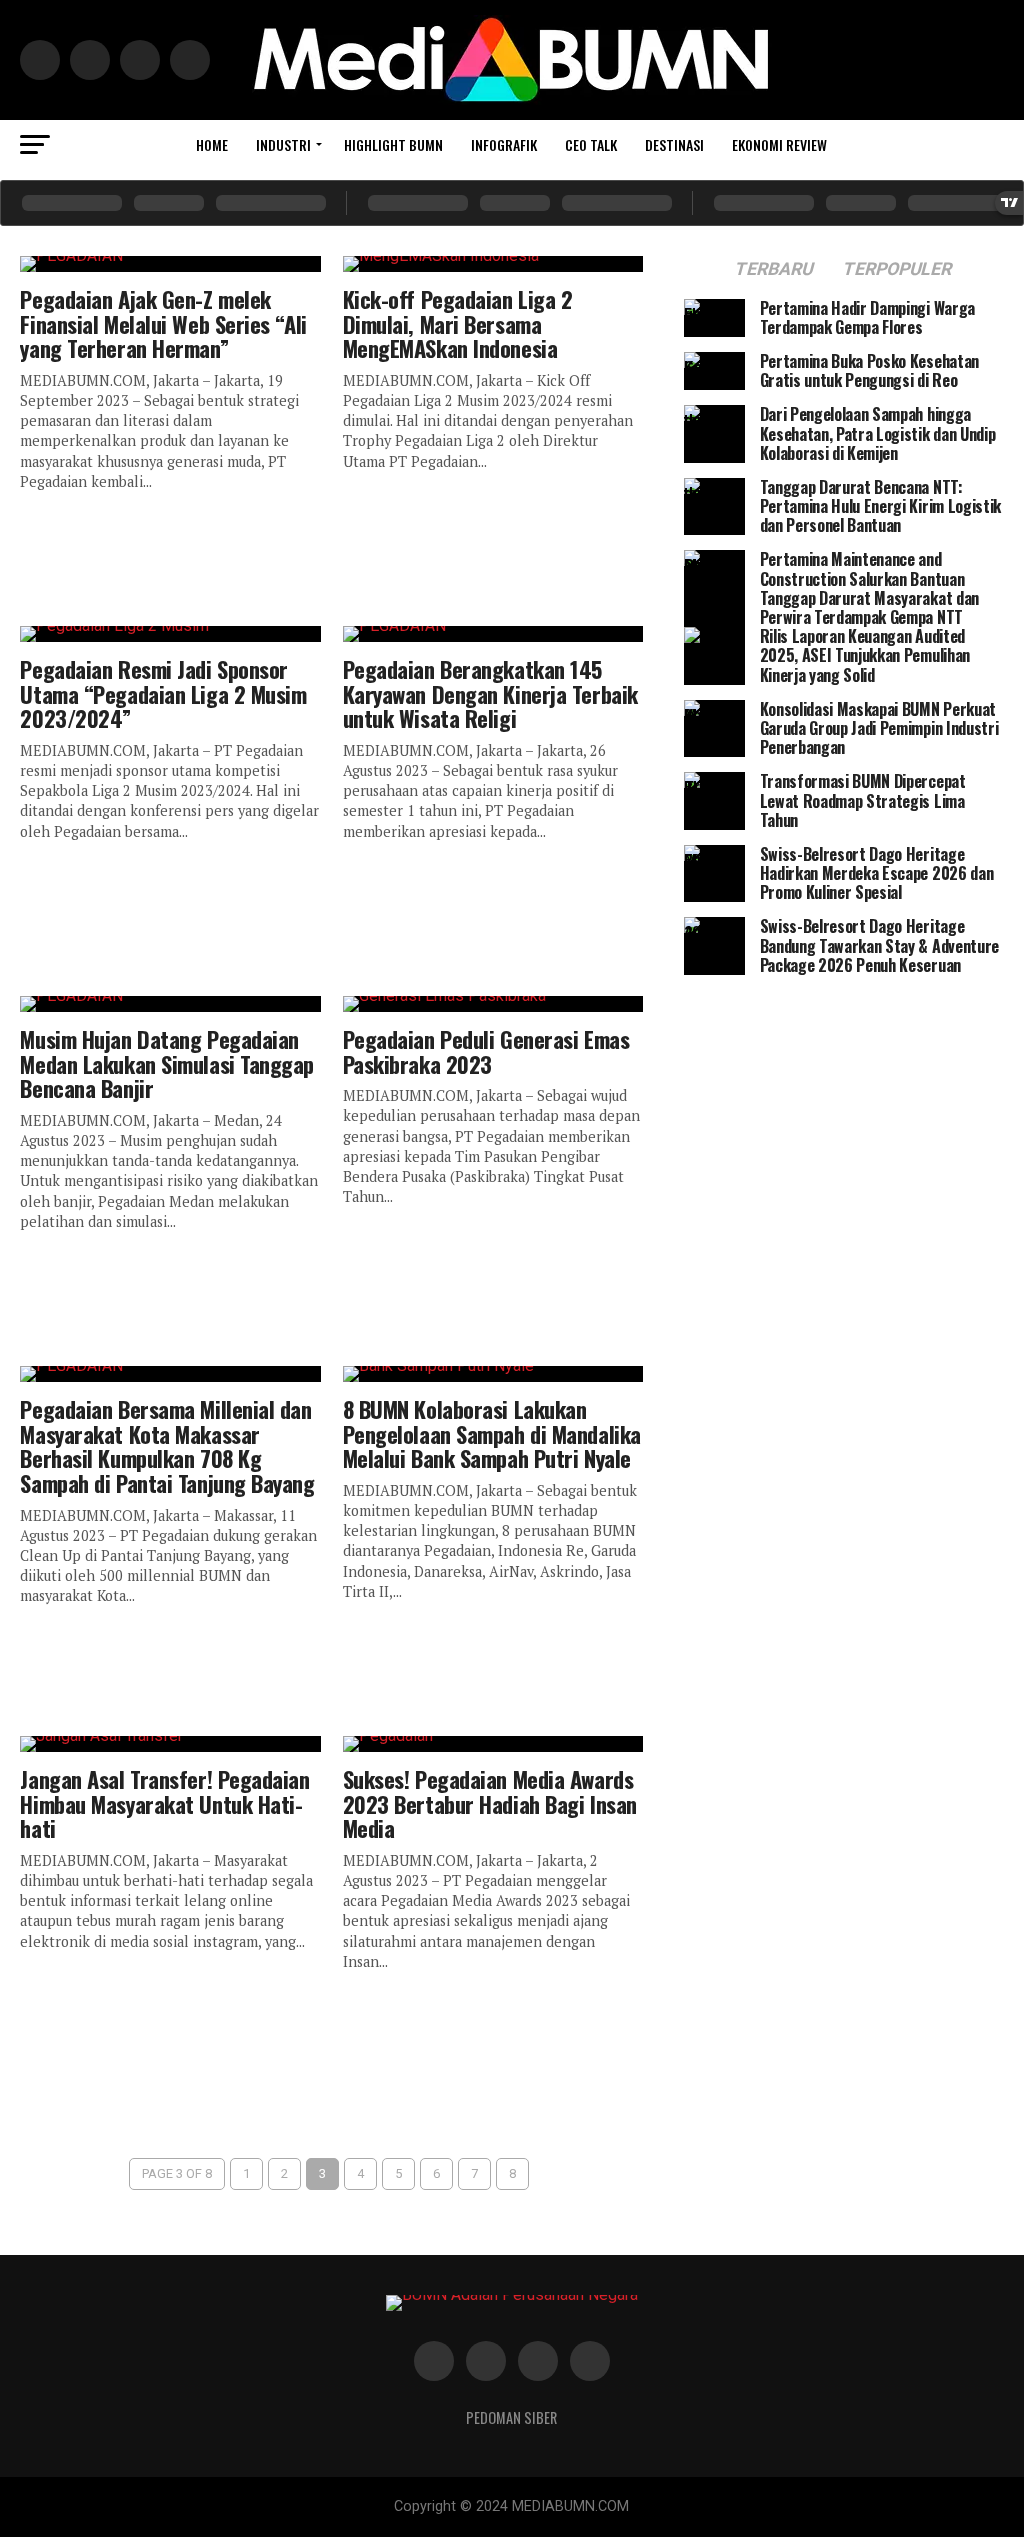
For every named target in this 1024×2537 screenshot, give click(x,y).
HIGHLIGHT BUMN (393, 144)
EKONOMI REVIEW (779, 144)
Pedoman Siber (511, 2417)
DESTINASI (674, 144)
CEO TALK (591, 144)
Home (212, 144)
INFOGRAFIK (504, 144)
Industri (283, 144)
